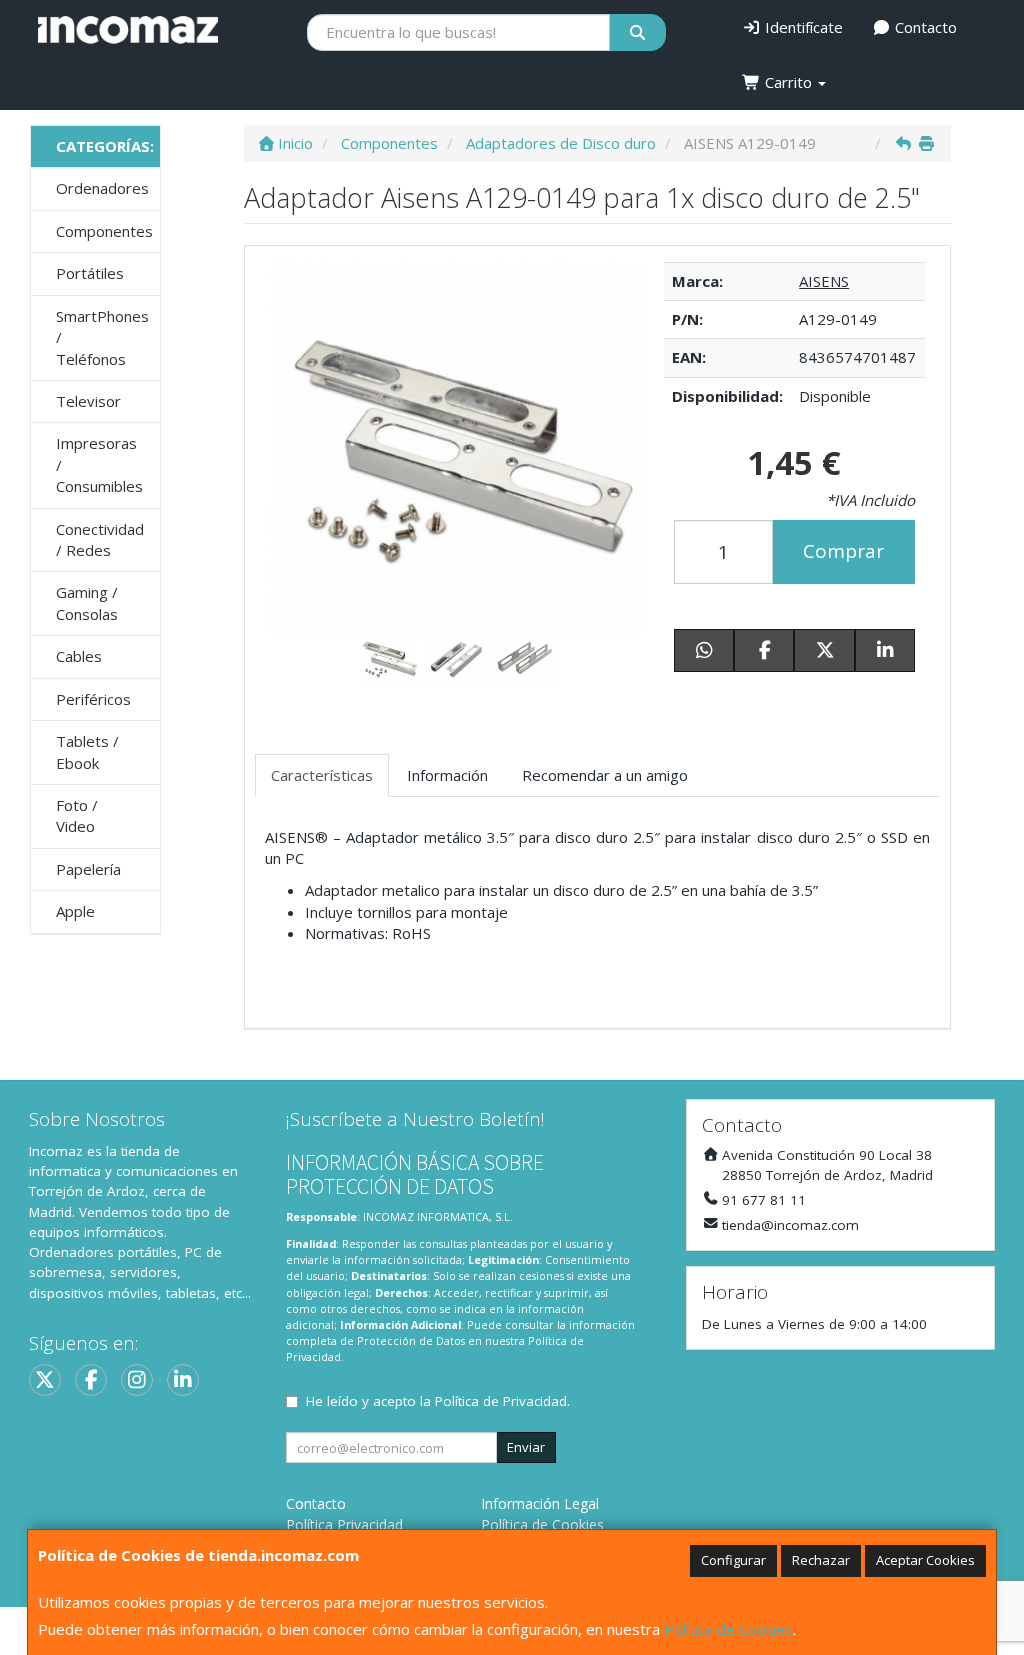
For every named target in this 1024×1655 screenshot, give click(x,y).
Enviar (526, 1447)
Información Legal (540, 1503)
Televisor (88, 401)
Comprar (843, 551)
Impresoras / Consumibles (99, 464)
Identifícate (802, 27)
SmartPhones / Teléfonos (102, 337)
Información (447, 775)
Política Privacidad (344, 1524)
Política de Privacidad (501, 1401)
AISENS (824, 281)
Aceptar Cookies (925, 1560)
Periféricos (93, 699)
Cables (79, 656)
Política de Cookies (728, 1629)
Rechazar (821, 1560)
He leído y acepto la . (438, 1401)
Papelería (88, 869)
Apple (75, 911)
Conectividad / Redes (100, 539)
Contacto (924, 27)
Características (322, 775)
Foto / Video (77, 815)
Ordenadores (102, 188)
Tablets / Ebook (87, 751)
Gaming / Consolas (87, 602)
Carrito (788, 82)
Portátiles (90, 273)
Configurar (733, 1560)
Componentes (104, 231)
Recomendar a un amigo (605, 775)
